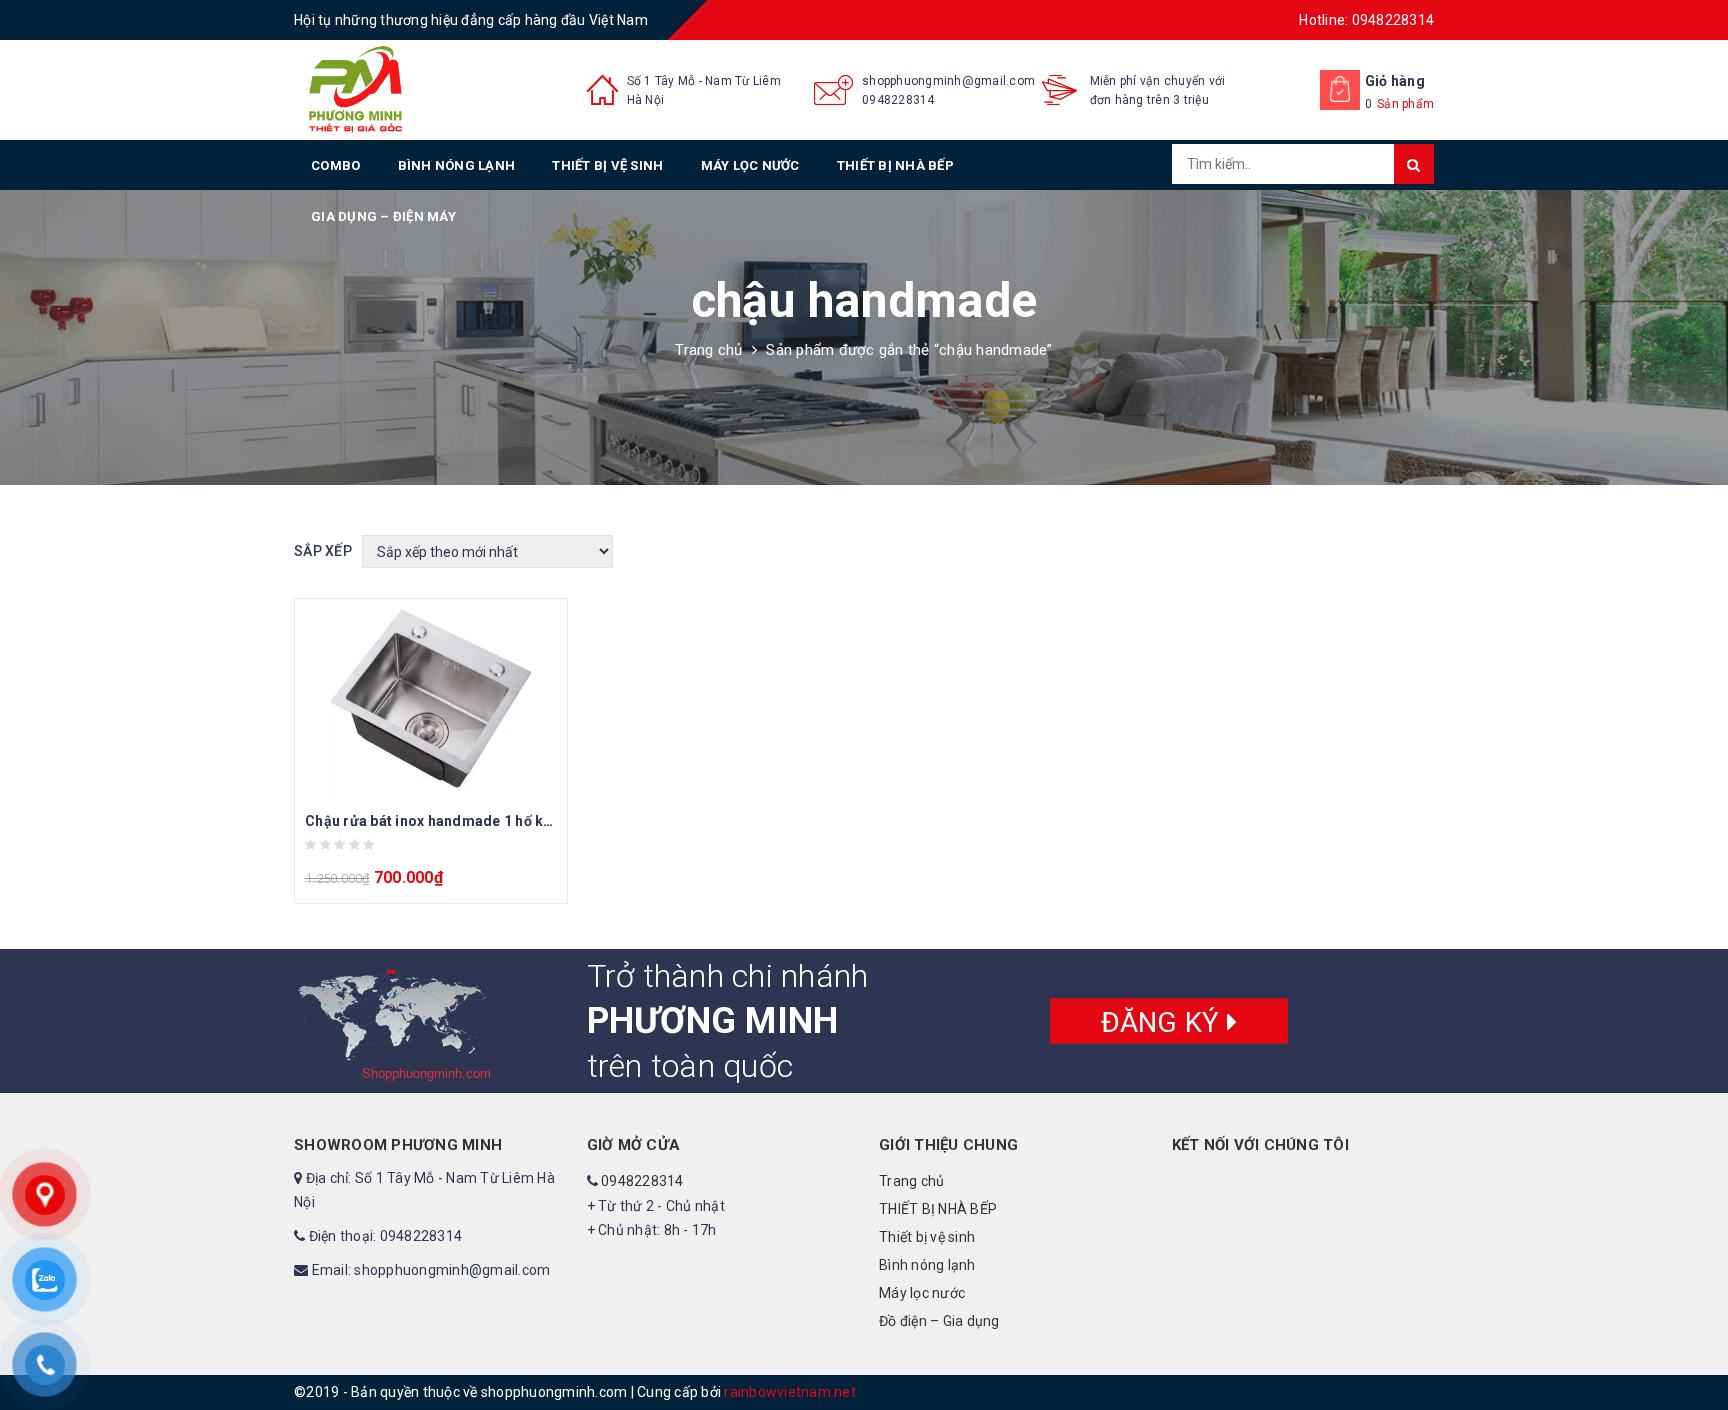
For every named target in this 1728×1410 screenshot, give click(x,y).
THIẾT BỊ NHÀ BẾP (895, 165)
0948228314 (898, 100)
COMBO (335, 165)
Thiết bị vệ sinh (607, 165)
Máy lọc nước (750, 165)
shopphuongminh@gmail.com (948, 81)
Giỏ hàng (1395, 81)
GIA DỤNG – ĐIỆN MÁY (383, 216)
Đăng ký (1164, 1021)
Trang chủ (708, 350)
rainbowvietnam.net (790, 1392)
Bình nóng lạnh (457, 165)
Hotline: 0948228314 (1366, 20)
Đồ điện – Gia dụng (939, 1321)
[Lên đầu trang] (1693, 1350)
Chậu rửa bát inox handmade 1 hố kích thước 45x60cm (488, 821)
